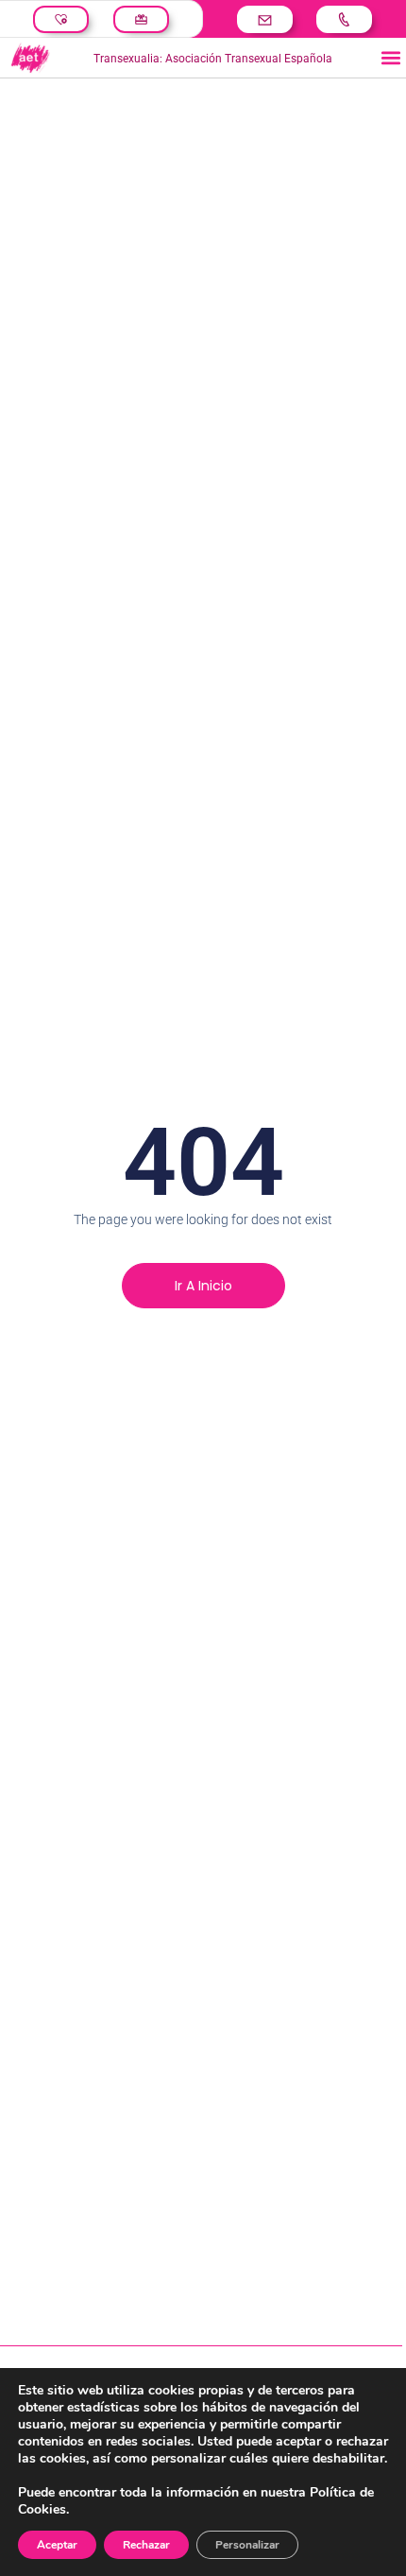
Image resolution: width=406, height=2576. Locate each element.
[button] (390, 58)
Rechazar (146, 2545)
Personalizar (247, 2545)
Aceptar (57, 2545)
